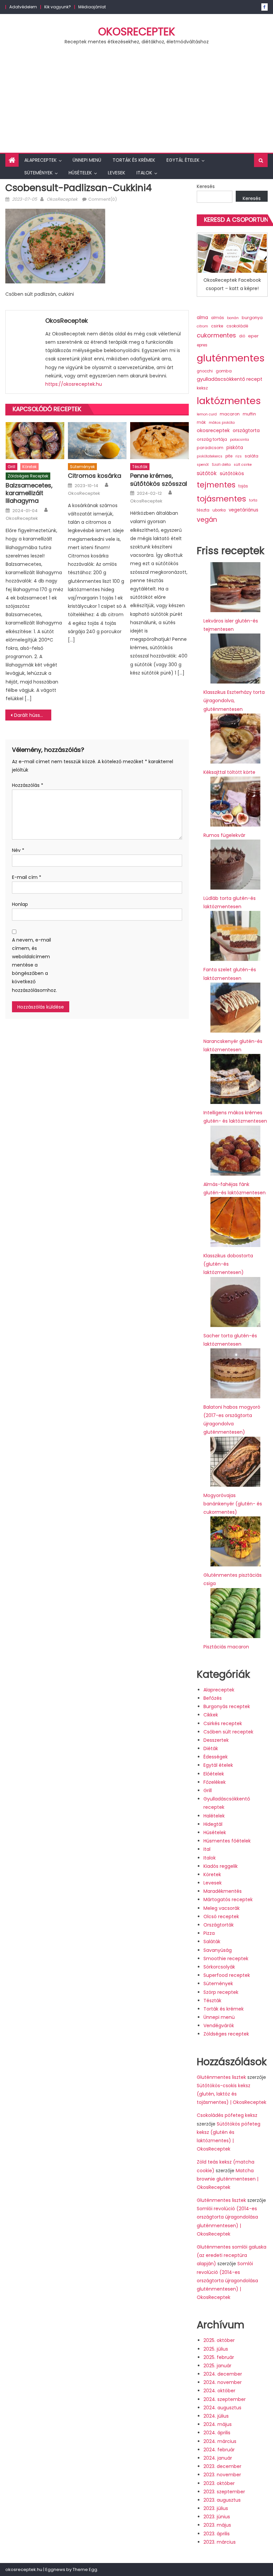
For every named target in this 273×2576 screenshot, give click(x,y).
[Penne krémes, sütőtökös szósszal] (159, 440)
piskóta (235, 448)
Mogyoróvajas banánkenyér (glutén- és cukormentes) (233, 1504)
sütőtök (207, 473)
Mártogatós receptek (228, 1899)
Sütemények (38, 173)
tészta (203, 510)
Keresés (206, 186)
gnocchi (205, 371)
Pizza (209, 1933)
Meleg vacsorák (222, 1908)
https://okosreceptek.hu (74, 384)
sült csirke (243, 465)
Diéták (211, 1748)
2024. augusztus (222, 2408)
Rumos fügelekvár (224, 835)
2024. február (219, 2450)
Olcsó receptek (221, 1916)
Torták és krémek (134, 160)
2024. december (223, 2374)
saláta (252, 456)
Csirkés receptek (223, 1723)
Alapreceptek (40, 160)
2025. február (219, 2357)
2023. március (220, 2542)
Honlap (20, 904)
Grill (11, 467)
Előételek (214, 1774)
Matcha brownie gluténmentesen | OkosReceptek (228, 2179)
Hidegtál (213, 1824)
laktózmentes (229, 401)
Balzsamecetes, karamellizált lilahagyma (29, 493)
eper (253, 336)
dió (242, 336)
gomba (224, 371)
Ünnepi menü (87, 160)
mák (201, 422)
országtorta (246, 430)
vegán (207, 520)
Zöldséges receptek (28, 476)
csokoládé (237, 326)
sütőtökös (232, 473)
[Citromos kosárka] (97, 440)
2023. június (217, 2517)
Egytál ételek (183, 160)
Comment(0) (103, 199)
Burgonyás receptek (227, 1706)
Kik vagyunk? (58, 7)
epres (202, 345)
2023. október (219, 2483)
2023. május (217, 2525)
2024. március (220, 2441)
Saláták (212, 1942)
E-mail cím (27, 877)
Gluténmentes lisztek (221, 2077)
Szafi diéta (221, 465)
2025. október (219, 2340)
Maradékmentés (223, 1891)
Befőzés (213, 1698)
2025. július (216, 2349)
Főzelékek (215, 1782)
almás (218, 318)
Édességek (216, 1757)
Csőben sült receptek (228, 1732)
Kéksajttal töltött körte (229, 772)
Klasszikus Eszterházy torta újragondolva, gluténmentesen (234, 701)
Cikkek (211, 1715)
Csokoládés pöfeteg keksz (227, 2115)
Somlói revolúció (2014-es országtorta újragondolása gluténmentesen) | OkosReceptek (227, 2280)
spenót (203, 465)
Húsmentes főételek (227, 1841)
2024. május (218, 2424)
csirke (217, 326)
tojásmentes (221, 499)
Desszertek (216, 1740)
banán (233, 318)
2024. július (216, 2416)
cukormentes (216, 335)
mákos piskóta (222, 423)
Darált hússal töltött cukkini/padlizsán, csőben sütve (33, 715)
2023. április (217, 2534)
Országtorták (219, 1925)
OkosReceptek (137, 32)
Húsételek (80, 173)
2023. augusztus (222, 2500)
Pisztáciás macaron (226, 1647)
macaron (230, 414)
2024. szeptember (225, 2399)
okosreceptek (213, 430)
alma (202, 318)
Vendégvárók (219, 2026)
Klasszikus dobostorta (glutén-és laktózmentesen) (228, 1264)
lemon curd (207, 414)
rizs (239, 456)
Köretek (29, 467)
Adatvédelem (23, 7)
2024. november (223, 2382)
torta (253, 500)
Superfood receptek (227, 1975)
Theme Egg (85, 2569)
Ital (207, 1849)
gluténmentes (231, 358)
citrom (202, 326)
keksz (202, 388)
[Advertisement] (136, 103)
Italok (144, 173)
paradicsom (210, 448)
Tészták (140, 467)
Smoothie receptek (226, 1959)
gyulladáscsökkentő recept (230, 379)
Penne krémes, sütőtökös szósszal (159, 480)
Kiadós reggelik (221, 1866)
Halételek (214, 1816)
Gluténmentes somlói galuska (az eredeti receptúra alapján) (232, 2255)
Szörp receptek (221, 1992)
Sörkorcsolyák (219, 1967)
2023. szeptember (224, 2492)
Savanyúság (218, 1950)
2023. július (216, 2508)
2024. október (219, 2391)
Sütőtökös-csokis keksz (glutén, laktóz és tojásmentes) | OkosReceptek (232, 2094)
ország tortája (212, 439)
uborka (219, 510)
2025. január (217, 2366)
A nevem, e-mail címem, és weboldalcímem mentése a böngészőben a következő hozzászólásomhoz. (32, 965)
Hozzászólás (28, 785)
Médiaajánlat (92, 7)
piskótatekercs (210, 456)
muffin (249, 414)
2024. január (218, 2458)
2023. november (222, 2475)
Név (18, 850)
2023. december (222, 2466)
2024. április (217, 2433)
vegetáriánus (244, 510)
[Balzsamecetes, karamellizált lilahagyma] (35, 440)
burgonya (252, 318)
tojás (243, 486)
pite (229, 456)
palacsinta (240, 440)
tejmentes (216, 485)
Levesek (117, 173)
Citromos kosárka (95, 476)
